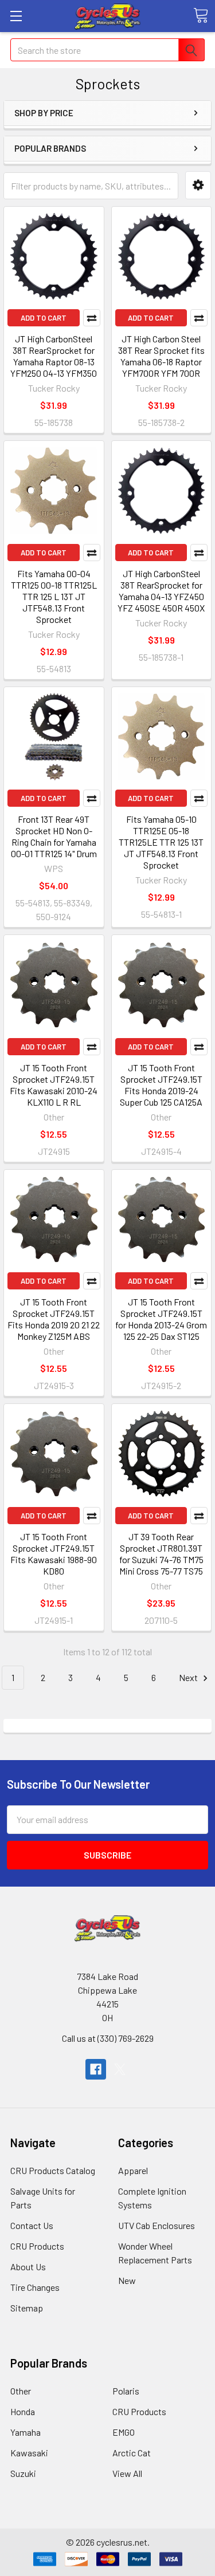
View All (127, 2473)
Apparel (133, 2170)
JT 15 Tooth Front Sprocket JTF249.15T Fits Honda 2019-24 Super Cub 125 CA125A (161, 1085)
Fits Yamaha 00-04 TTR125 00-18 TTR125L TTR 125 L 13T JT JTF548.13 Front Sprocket (54, 596)
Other (21, 2391)
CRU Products (37, 2246)
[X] (120, 2069)
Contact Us (32, 2225)
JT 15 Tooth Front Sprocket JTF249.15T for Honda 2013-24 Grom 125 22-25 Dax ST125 (161, 1319)
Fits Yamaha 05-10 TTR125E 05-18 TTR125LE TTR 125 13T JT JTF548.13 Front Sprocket (161, 842)
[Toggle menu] (16, 16)
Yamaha (26, 2432)
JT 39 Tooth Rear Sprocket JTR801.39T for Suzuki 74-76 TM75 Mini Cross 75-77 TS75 (161, 1554)
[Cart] (201, 15)
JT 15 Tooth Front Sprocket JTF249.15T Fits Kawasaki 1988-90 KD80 (54, 1554)
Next (189, 1677)
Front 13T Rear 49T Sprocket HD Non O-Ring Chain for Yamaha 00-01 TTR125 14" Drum (54, 836)
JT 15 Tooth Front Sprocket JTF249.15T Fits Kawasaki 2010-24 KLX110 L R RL (54, 1085)
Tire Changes (35, 2287)
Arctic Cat (132, 2453)
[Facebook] (96, 2069)
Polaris (126, 2391)
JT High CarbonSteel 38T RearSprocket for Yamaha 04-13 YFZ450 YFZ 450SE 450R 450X (161, 591)
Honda (23, 2411)
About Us (28, 2267)
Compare (92, 318)
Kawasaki (29, 2453)
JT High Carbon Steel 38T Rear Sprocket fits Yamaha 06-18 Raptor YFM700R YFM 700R (161, 356)
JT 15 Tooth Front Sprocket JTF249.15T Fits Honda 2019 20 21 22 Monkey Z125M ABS (54, 1319)
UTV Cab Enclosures (157, 2225)
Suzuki (23, 2473)
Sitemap (27, 2308)
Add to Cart (44, 318)
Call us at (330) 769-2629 (108, 2038)
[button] (198, 185)
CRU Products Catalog (53, 2170)
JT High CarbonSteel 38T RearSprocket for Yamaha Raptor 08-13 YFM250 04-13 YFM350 (54, 356)
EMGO (124, 2432)
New (127, 2280)
